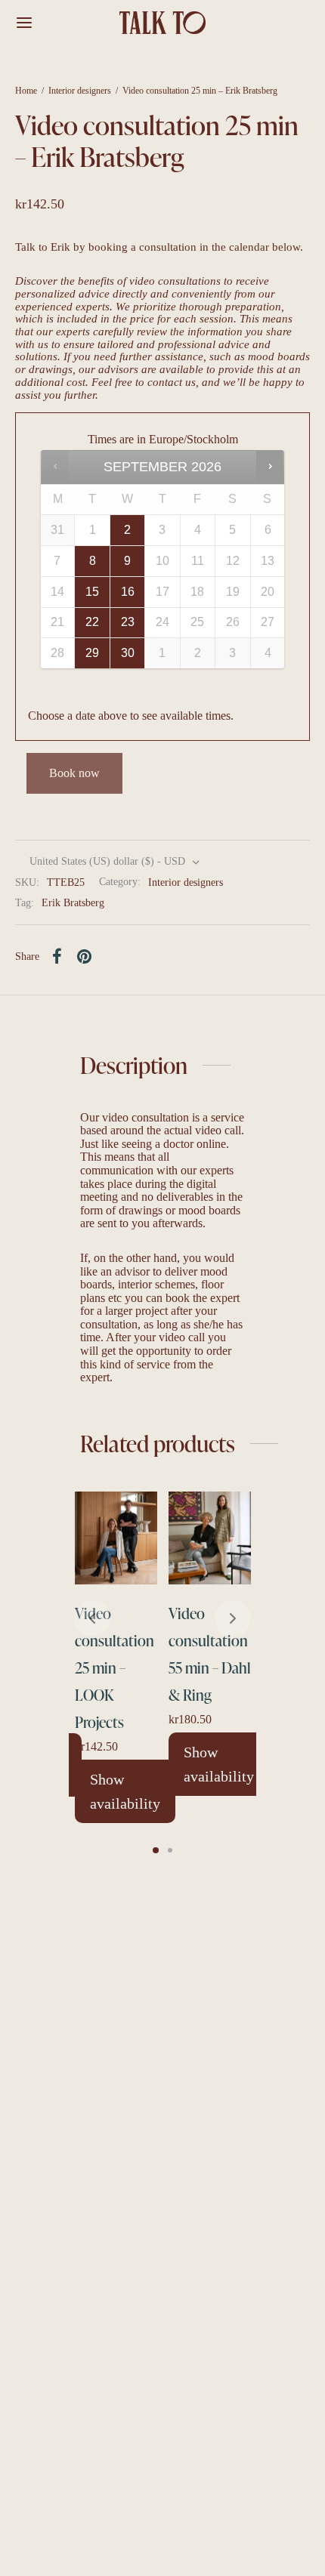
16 (128, 592)
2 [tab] (170, 1850)
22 (92, 622)
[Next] (233, 1618)
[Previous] (92, 1618)
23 (128, 622)
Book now (74, 773)
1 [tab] (156, 1850)
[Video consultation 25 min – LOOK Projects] (116, 1538)
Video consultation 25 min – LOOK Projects (115, 1667)
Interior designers (80, 91)
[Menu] (24, 23)
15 (92, 592)
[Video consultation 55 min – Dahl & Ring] (210, 1538)
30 (128, 653)
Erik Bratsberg (73, 902)
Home (26, 91)
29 (92, 653)
